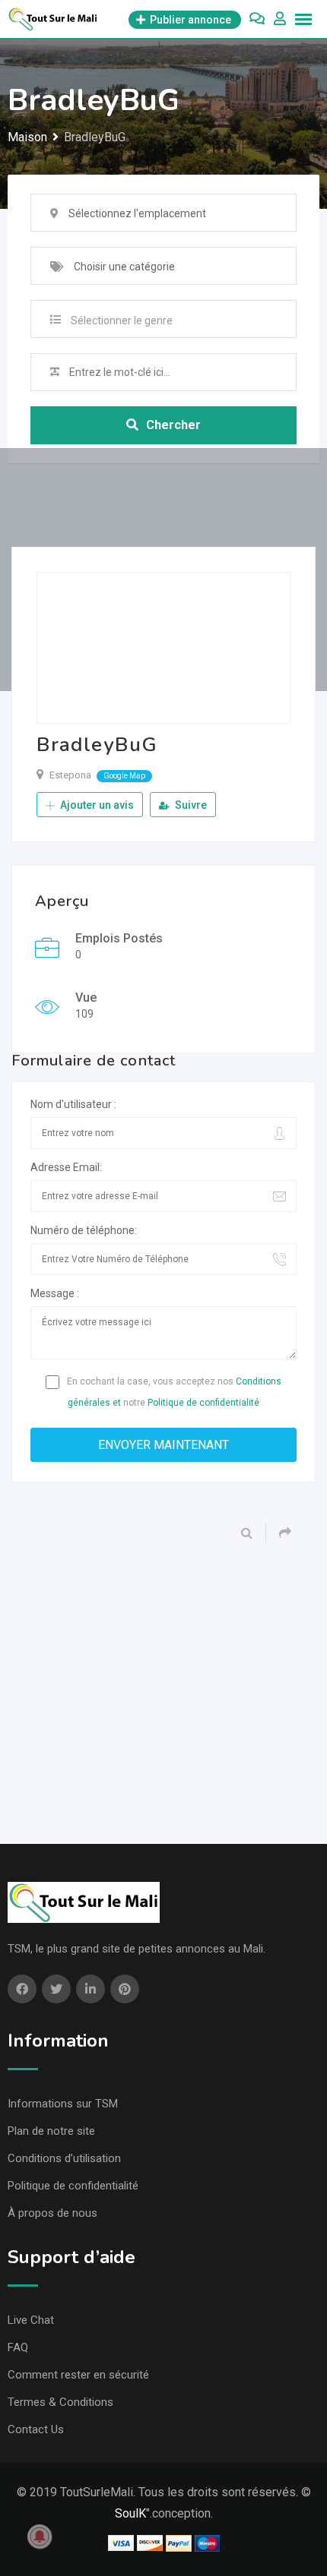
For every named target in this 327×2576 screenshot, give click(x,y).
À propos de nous (52, 2213)
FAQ (18, 2347)
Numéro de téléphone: (84, 1230)
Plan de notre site (51, 2131)
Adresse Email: (66, 1167)
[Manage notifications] (40, 2537)
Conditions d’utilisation (64, 2158)
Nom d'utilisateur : (73, 1104)
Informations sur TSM (63, 2104)
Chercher (173, 425)
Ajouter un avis (96, 805)
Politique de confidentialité (203, 1403)
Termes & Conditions (60, 2402)
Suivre (190, 805)
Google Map (124, 776)
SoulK (130, 2513)
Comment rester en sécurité (78, 2375)
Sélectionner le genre (122, 320)
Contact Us (36, 2429)
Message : (55, 1293)
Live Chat (31, 2320)
